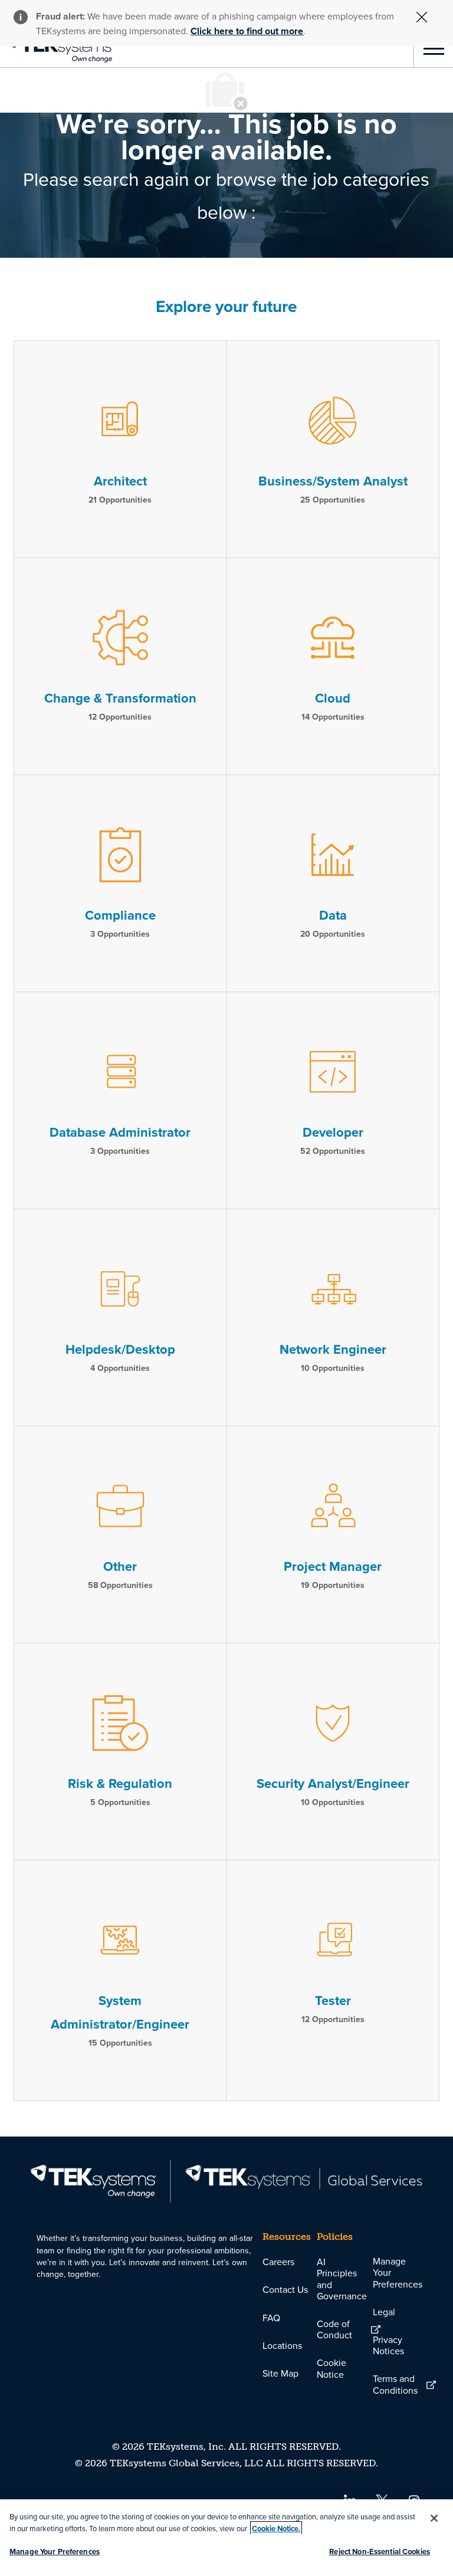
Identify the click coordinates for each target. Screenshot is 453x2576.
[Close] (434, 2518)
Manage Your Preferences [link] (398, 2272)
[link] (56, 48)
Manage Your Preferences (55, 2552)
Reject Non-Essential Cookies (380, 2552)
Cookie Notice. (276, 2529)
